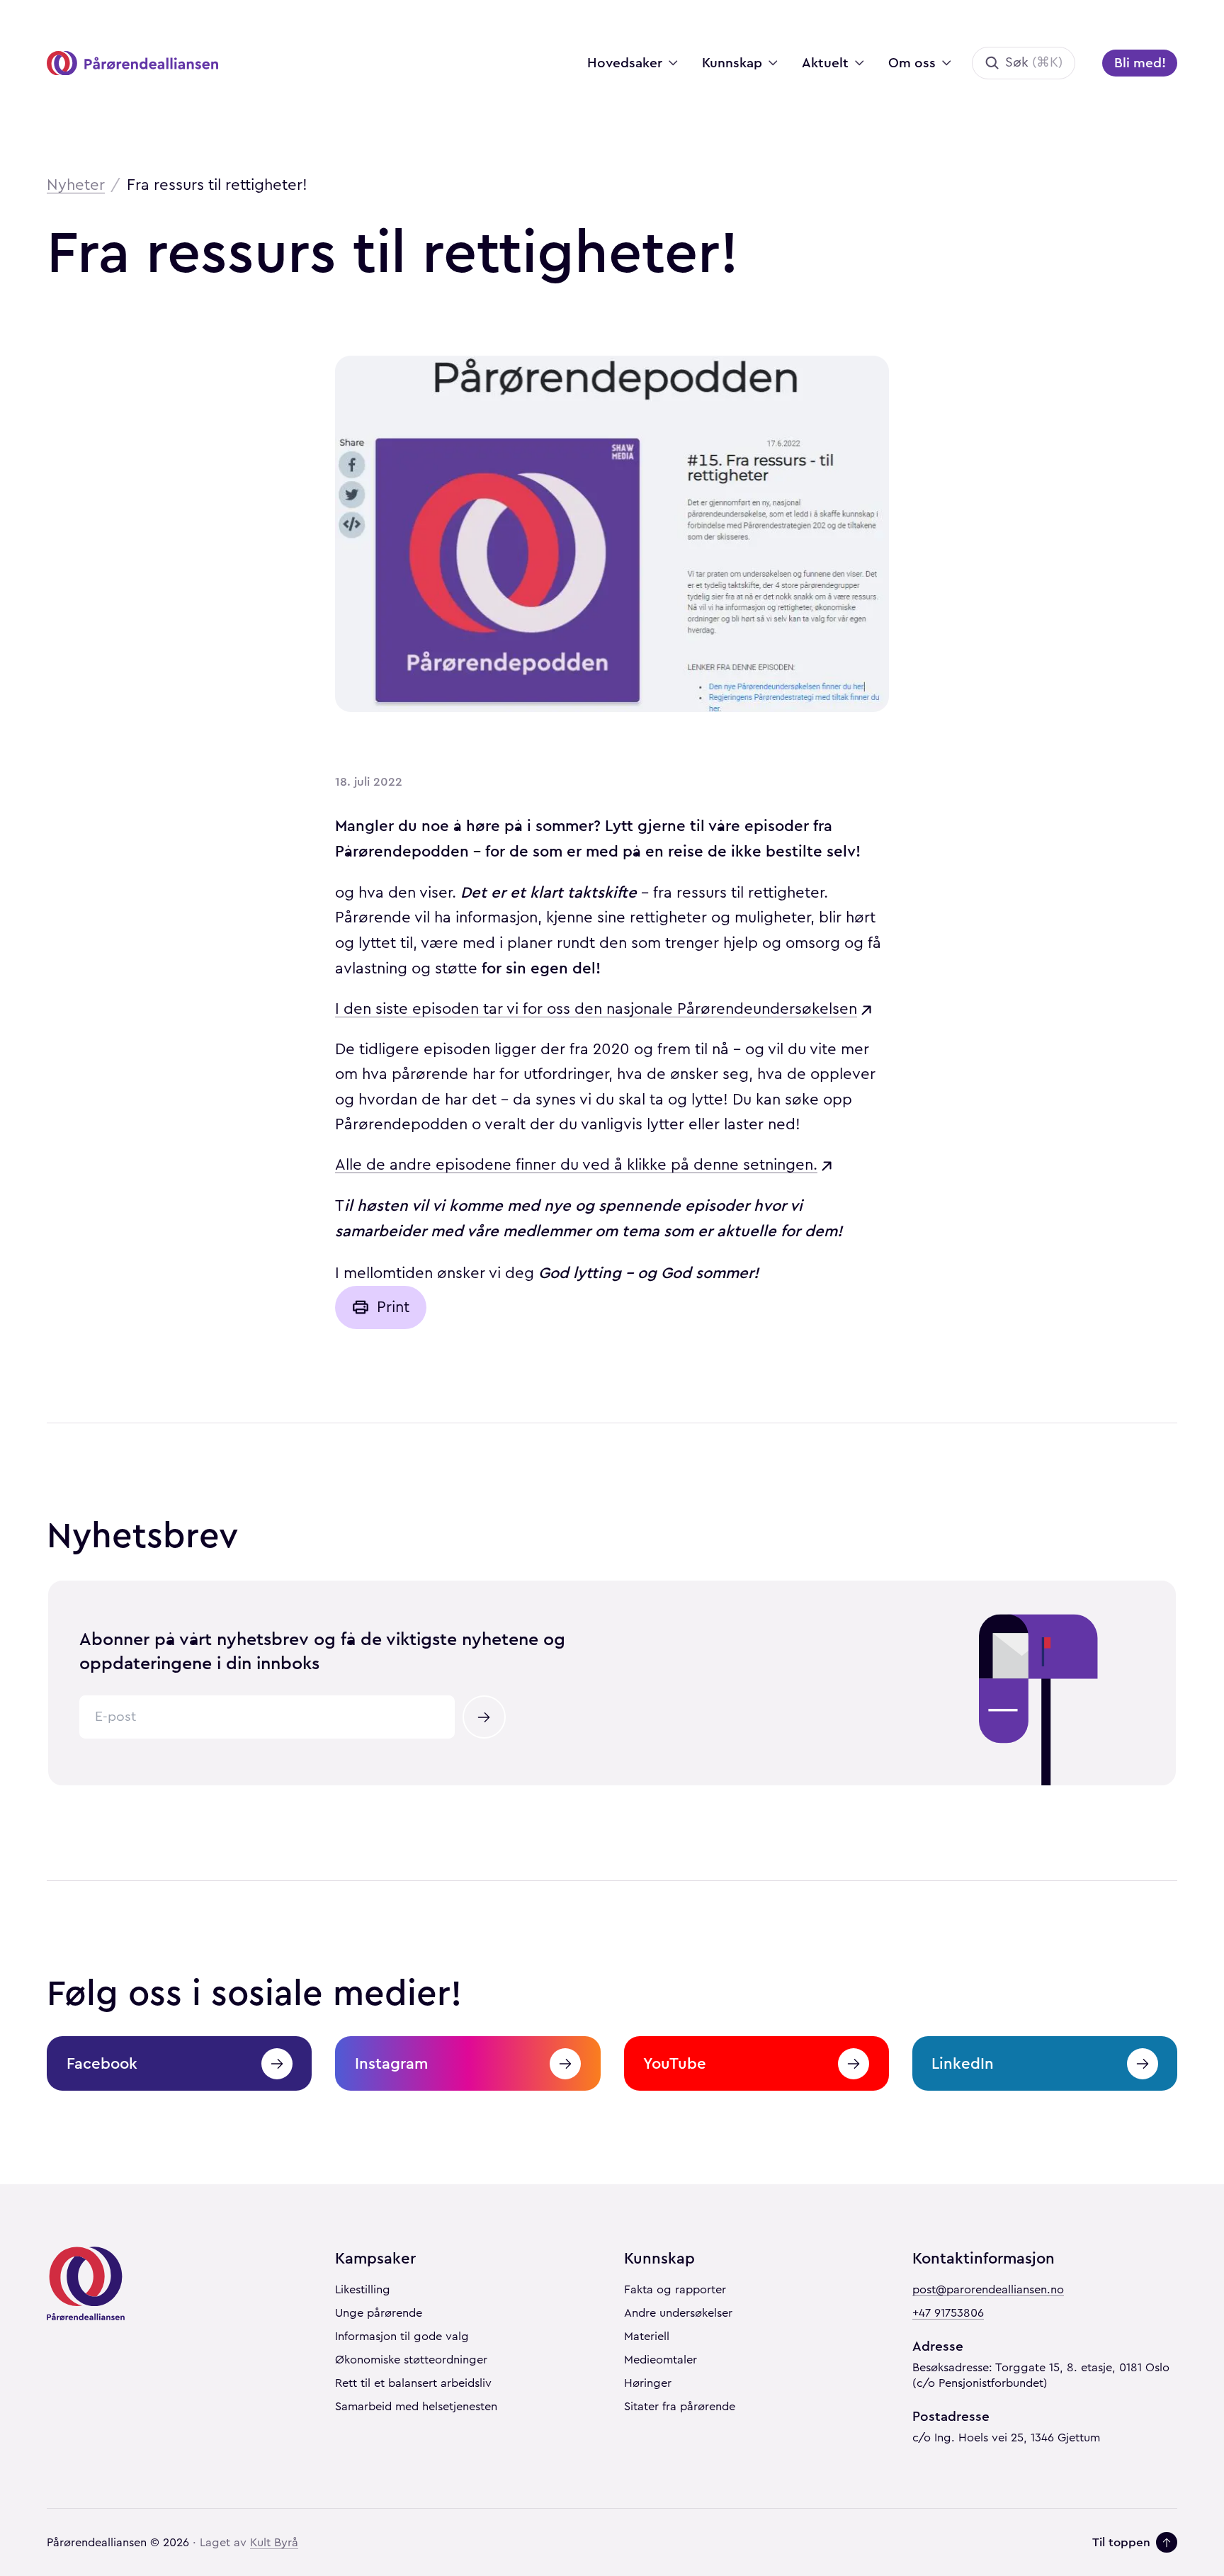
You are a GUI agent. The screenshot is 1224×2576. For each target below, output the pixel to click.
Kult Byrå (274, 2543)
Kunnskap (732, 63)
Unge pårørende (379, 2313)
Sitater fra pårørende (680, 2407)
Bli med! (1140, 63)
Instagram (391, 2063)
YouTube (675, 2063)
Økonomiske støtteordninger (411, 2360)
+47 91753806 (948, 2313)
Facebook (102, 2063)
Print (393, 1307)
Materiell (647, 2337)
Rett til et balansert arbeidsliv (413, 2383)
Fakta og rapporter (675, 2290)
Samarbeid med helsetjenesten (416, 2407)
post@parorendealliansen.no (988, 2290)
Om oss (912, 63)
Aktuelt (825, 63)
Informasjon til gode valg (402, 2337)
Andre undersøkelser (678, 2313)
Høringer (648, 2383)
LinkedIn (963, 2063)
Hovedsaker (625, 63)
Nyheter (76, 185)
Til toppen (1121, 2542)
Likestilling (363, 2290)
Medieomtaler (661, 2360)
